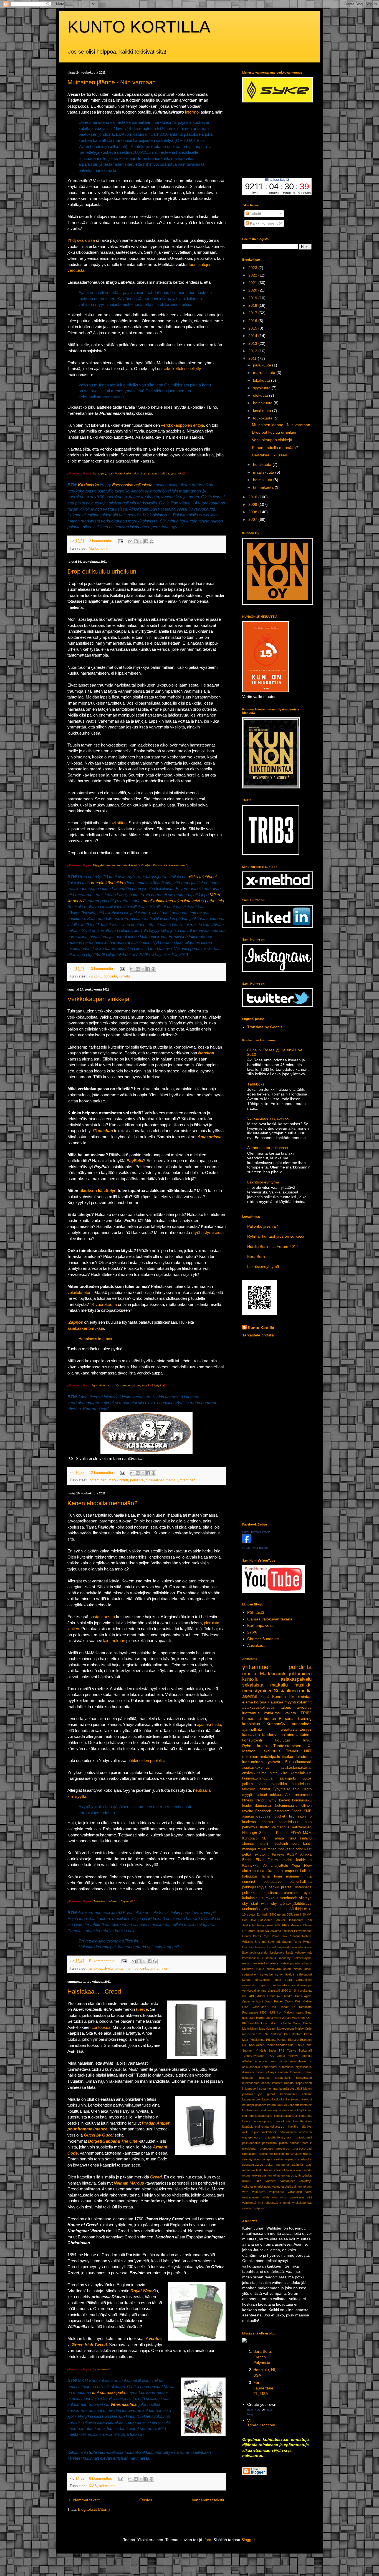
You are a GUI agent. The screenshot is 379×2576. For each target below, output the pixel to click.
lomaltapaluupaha (261, 2116)
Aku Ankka (285, 1996)
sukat (270, 2165)
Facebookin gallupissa (132, 485)
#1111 (308, 1909)
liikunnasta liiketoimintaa (274, 1806)
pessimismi (270, 2143)
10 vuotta (249, 1914)
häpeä (266, 2083)
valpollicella (277, 2192)
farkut (308, 2072)
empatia (291, 1871)
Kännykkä (250, 1866)
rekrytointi (261, 1854)
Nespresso (250, 2034)
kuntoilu (95, 976)
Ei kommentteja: (103, 1961)
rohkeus (276, 1795)
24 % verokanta (300, 1991)
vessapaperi (251, 2197)
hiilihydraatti (304, 2078)
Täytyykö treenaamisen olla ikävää (115, 865)
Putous (282, 2040)
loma (278, 1876)
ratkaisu (306, 1963)
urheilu (125, 976)
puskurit (261, 1795)
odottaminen (288, 2132)
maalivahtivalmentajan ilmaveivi (171, 901)
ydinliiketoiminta (253, 2203)
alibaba (247, 2061)
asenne (250, 1696)
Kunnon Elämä (288, 1833)
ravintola (248, 1969)
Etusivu (146, 2500)
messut (247, 1963)
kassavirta (251, 1735)
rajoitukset (266, 2154)
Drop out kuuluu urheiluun (102, 571)
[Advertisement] (270, 140)
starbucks (305, 2159)
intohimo (305, 1816)
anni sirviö (279, 2061)
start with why (264, 1904)
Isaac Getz (304, 2012)
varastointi (295, 2192)
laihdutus (304, 1756)
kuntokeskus (251, 2110)
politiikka (249, 1893)
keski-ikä (278, 2099)
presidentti (249, 2148)
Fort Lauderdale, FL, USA (264, 2388)
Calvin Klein (293, 2001)
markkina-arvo (274, 2127)
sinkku (278, 2159)
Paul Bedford (293, 2034)
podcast (295, 2143)
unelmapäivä (252, 1909)
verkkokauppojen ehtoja (182, 425)
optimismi (305, 2132)
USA (271, 2056)
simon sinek (303, 1969)
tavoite (248, 1811)
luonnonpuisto (263, 2121)
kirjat (265, 1697)
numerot (249, 1882)
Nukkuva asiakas (269, 1931)
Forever (280, 1920)
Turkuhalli (305, 2050)
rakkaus (272, 1898)
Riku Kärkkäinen (253, 2045)
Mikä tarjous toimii (173, 473)
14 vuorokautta (103, 1304)
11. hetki (262, 1914)
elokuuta (261, 395)
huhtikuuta (263, 464)
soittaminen (250, 1974)
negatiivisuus (289, 1822)
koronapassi (251, 1958)
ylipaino (260, 2208)
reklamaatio (294, 2154)
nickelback (269, 2132)
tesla (259, 2170)
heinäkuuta (263, 403)
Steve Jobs (304, 2045)
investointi (280, 1844)
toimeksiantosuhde (299, 2170)
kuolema (249, 1822)
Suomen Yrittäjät (254, 2050)
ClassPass (259, 2007)
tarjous (247, 1980)
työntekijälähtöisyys (296, 1904)
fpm (208, 2540)
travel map (254, 2410)
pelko (247, 1854)
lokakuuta (262, 380)
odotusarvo (272, 1882)
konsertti (294, 2105)
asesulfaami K (301, 2061)
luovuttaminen (302, 2121)
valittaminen (304, 1980)
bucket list (284, 1816)
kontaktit (306, 2105)
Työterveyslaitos (253, 2056)
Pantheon (276, 2034)
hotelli (263, 1844)
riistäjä (307, 2154)
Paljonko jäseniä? (263, 1226)
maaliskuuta (264, 472)
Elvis (273, 2007)
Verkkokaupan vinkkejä (98, 999)
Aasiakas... (257, 1645)
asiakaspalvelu (101, 1969)
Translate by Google (265, 1027)
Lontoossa (101, 2027)
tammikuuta (264, 487)
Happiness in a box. (96, 1339)
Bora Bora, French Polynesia (263, 2357)
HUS (272, 2012)
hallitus (306, 1871)
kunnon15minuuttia (257, 1778)
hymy (272, 1800)
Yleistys (293, 2056)
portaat (284, 1963)
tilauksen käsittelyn (98, 1191)
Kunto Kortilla (261, 1328)
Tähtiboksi (256, 1084)
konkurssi (272, 1713)
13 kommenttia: (102, 969)
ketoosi (307, 2099)
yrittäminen (186, 1480)
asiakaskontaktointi (296, 1768)
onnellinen (304, 1806)
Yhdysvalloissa (81, 240)
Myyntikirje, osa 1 (103, 1385)
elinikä (260, 2072)
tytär (298, 2175)
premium (291, 1893)
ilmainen (277, 2083)
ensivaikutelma (254, 1773)
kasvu (266, 2099)
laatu (293, 2110)
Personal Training (295, 1718)
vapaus (264, 1985)
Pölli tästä (256, 1612)
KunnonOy (276, 1724)
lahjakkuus (304, 2110)
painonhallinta (301, 1882)
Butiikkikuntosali (298, 1762)
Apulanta (248, 2001)
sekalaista (107, 2486)
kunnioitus (251, 1724)
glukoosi (265, 2078)
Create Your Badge (255, 1548)
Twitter (307, 1942)
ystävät (274, 1762)
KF (244, 2023)
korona (260, 1702)
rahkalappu (250, 2154)
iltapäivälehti (304, 2083)
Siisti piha (158, 1385)
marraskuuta (265, 373)
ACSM (292, 1854)
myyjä (247, 1795)
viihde (266, 2197)
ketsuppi (248, 2105)
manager (249, 1849)
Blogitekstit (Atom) (94, 2509)
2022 (253, 275)
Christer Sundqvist (263, 1639)
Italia (245, 2018)
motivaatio (286, 1849)
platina (283, 2143)
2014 (253, 336)
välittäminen (302, 1827)
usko (258, 2181)
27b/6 (252, 1632)
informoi (192, 112)
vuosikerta (297, 2197)
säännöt (298, 2165)
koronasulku (302, 1800)
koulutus (283, 1740)
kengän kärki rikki (107, 883)
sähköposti (304, 1974)
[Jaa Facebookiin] (146, 541)
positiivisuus (302, 1784)
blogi (251, 1947)
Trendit (292, 1751)
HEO (263, 2012)
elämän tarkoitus (290, 2072)
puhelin (295, 1963)
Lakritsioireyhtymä (263, 1182)
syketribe (266, 1974)
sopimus (290, 2159)
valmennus (281, 1827)
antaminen (303, 1795)
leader (247, 1806)
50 (304, 1914)
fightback (248, 2078)
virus (284, 2197)
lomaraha (305, 2116)
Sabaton (282, 2045)
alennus (248, 1844)
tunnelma (274, 2175)
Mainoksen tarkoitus (146, 473)
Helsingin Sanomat (258, 1833)
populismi (270, 1893)
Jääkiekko (303, 1860)
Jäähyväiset (265, 1925)
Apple (308, 1996)
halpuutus (250, 1876)
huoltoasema (251, 2083)
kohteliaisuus (301, 1773)
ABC (252, 1996)
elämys (271, 2072)
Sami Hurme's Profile (256, 1532)
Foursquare (250, 2012)
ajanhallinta (252, 1729)
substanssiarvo (253, 2165)
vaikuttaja (305, 2181)
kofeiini (272, 2105)
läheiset (267, 1822)
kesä (289, 1952)
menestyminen (257, 1691)
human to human (259, 1718)
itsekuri (288, 1756)
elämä (248, 1702)
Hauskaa (276, 1702)
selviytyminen (251, 2159)
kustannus (269, 1958)
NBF (265, 1838)
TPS (281, 2050)
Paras (257, 1936)
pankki (274, 1887)
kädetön (266, 2110)
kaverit (285, 1800)
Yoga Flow (302, 1866)
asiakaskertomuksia (86, 1328)
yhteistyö (274, 1991)
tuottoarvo (287, 2175)
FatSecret (265, 1920)
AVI (309, 1914)
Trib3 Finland (300, 1838)
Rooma (270, 2045)
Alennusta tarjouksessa (268, 1148)
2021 (253, 283)
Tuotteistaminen (287, 1746)
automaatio (286, 2067)
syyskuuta (262, 388)
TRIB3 (306, 1713)
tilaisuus (270, 2170)
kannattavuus (251, 2099)
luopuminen (252, 1762)
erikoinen (250, 1756)
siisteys (305, 1898)
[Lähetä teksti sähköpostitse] (120, 541)
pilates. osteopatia (296, 1887)
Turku (297, 1942)
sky (245, 1904)
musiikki (303, 1685)
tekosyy (249, 1789)
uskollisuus (271, 1751)
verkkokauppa (302, 1985)
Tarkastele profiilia (258, 1335)
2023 (253, 268)
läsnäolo (248, 2127)
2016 (253, 321)
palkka (247, 1784)
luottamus (251, 1713)
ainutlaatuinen (299, 1735)
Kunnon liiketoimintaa (292, 1697)
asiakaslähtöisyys (296, 1729)
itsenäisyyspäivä (291, 2089)
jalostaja (248, 2094)
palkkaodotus (251, 2143)
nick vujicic (251, 2132)
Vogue (281, 2056)
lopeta (246, 2121)
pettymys (250, 1827)
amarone (261, 2061)
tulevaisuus (259, 2175)
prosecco (283, 2148)
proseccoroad (302, 2148)
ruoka (260, 1969)
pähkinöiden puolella (146, 1761)
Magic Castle (302, 2023)
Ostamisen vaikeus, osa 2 (133, 1385)
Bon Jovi (249, 1920)
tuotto (265, 1827)
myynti (290, 1702)
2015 (253, 328)
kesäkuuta (263, 411)
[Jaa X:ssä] (141, 541)
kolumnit (304, 1702)
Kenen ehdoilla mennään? (102, 1503)
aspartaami (269, 2067)
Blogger (248, 2540)
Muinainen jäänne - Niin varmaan (112, 82)
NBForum (249, 1931)
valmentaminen (276, 1909)
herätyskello (283, 2078)
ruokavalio (274, 1969)
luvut (307, 1740)
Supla (272, 2050)
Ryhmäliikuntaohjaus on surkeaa (276, 1236)
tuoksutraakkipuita (109, 2392)
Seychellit (274, 1942)
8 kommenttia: (101, 2479)
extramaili (270, 1947)
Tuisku (291, 2050)
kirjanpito (260, 2105)
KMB (93, 2486)
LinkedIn (285, 2023)
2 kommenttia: (101, 541)
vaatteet (271, 2181)
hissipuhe (297, 1947)
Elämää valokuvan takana (270, 1619)
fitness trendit (254, 1800)
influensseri (250, 2089)
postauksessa (102, 1617)
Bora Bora (256, 1256)
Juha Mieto (274, 2018)
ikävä (308, 1947)
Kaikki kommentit (264, 223)
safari (287, 1969)
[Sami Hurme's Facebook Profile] (247, 1542)
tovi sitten (118, 823)
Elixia (260, 1860)
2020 (253, 290)
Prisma (271, 2040)
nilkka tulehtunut (202, 877)
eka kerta (275, 1871)
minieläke (292, 2127)
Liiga (264, 2023)
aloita (247, 1871)
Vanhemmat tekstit (208, 2500)
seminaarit (289, 1898)
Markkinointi (98, 549)
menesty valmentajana (295, 1958)
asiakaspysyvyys (256, 1816)
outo (308, 1822)
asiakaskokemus (256, 1768)
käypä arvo (281, 2110)
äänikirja (296, 1909)
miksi (262, 1849)
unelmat (264, 1789)
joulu (296, 1844)
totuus (246, 2175)
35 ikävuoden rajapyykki (268, 1118)
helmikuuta (263, 480)
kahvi (307, 1844)
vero (309, 2192)
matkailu (279, 1685)
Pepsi (266, 1936)
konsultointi (252, 1740)
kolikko (282, 2105)
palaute (273, 1963)
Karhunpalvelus (261, 1625)
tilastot (281, 2170)
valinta (290, 1713)
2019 (253, 298)
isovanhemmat (268, 2089)
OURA (263, 2034)
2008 (253, 512)
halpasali (283, 1947)
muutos (306, 1778)
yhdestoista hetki (278, 2203)
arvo (296, 1789)
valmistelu (249, 1985)
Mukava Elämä (301, 1925)
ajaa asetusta (209, 1724)
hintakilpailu (270, 1756)
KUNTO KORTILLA (139, 27)
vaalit (288, 1980)
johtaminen (98, 1480)
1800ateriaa (278, 1914)
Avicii (259, 2001)
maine (259, 2127)
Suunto (287, 1942)
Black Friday (274, 2001)
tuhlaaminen (263, 1980)
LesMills (254, 2023)
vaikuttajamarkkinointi (257, 2187)
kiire (284, 1773)
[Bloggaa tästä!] (136, 541)
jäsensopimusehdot (255, 1952)
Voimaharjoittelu (275, 1866)
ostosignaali (304, 2137)
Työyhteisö (281, 1789)
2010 (253, 497)
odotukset (304, 1849)
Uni (244, 1947)
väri (309, 2197)
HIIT (308, 1751)
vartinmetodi (281, 1985)
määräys (306, 2127)
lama (266, 1876)
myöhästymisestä (207, 1232)
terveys (278, 1854)
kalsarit (307, 2094)
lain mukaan (114, 1641)
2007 (253, 519)
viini (275, 2197)
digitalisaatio (304, 2067)
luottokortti (283, 2121)
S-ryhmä (261, 1942)
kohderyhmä (303, 1952)
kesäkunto (293, 2099)
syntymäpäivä (285, 1974)
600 (245, 1996)
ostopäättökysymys (278, 2137)
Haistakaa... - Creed (105, 1901)
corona (259, 1871)
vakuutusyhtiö (282, 2187)
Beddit (247, 1860)
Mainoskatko (123, 473)
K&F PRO (282, 1925)
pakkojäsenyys (254, 1887)
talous (286, 1707)
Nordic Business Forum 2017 (273, 1246)
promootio (266, 2148)
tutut (278, 1980)
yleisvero (248, 2208)
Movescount (285, 2029)
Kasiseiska (88, 485)
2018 (253, 305)
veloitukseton (79, 1292)
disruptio (248, 2072)
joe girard (267, 2094)
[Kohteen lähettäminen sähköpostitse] (130, 541)
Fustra (273, 1860)
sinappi (267, 2159)
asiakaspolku (251, 2067)
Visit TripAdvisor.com (261, 2423)
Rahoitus (295, 1936)
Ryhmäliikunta (255, 1746)
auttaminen (302, 1724)
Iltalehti (286, 1860)
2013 (253, 343)
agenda (307, 2056)
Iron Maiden (285, 2012)
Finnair (284, 2007)
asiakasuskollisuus (258, 1707)
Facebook (263, 1811)
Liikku (273, 2023)
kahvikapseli (289, 2094)
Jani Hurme (257, 2018)
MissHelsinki (268, 2029)
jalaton (307, 2089)
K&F (309, 2018)
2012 (253, 351)
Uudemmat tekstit (84, 2500)
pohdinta (110, 976)
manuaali (293, 1876)
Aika (289, 1795)
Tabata (278, 1838)
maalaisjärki (286, 1778)
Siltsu (292, 2045)
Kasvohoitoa (101, 2369)
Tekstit (255, 213)
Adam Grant (266, 1996)
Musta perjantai (103, 473)
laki (244, 2116)
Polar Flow (279, 1936)
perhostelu (214, 901)
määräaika (260, 1963)
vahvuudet (288, 2181)
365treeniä (294, 1914)
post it (307, 2143)
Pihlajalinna (257, 2040)
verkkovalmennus (254, 1991)
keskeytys (277, 1952)
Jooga (296, 1811)
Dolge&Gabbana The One (113, 2141)
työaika (307, 2175)
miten (272, 1849)
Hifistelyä (145, 865)
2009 (253, 504)
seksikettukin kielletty (182, 369)
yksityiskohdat (302, 2203)
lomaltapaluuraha (285, 2116)
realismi (279, 2154)
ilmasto (289, 2083)
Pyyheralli (127, 1901)
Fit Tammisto (302, 2007)
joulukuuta (263, 365)
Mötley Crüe (303, 2029)
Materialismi (250, 2029)
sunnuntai (283, 2165)
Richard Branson (300, 2040)
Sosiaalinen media (161, 1480)
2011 (253, 358)
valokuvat (259, 2192)
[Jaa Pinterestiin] (151, 541)
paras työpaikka (272, 1784)
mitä (308, 1876)
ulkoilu (246, 2181)
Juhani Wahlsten (293, 2018)
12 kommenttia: (102, 1473)
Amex (298, 1996)
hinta (274, 1773)
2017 (253, 313)
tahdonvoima (274, 1735)
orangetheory (251, 2137)
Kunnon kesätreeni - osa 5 (170, 865)
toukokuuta (263, 418)
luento (307, 1789)
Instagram (281, 1811)
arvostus (304, 1707)
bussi (259, 1947)
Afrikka (306, 1854)
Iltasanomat (295, 1920)
